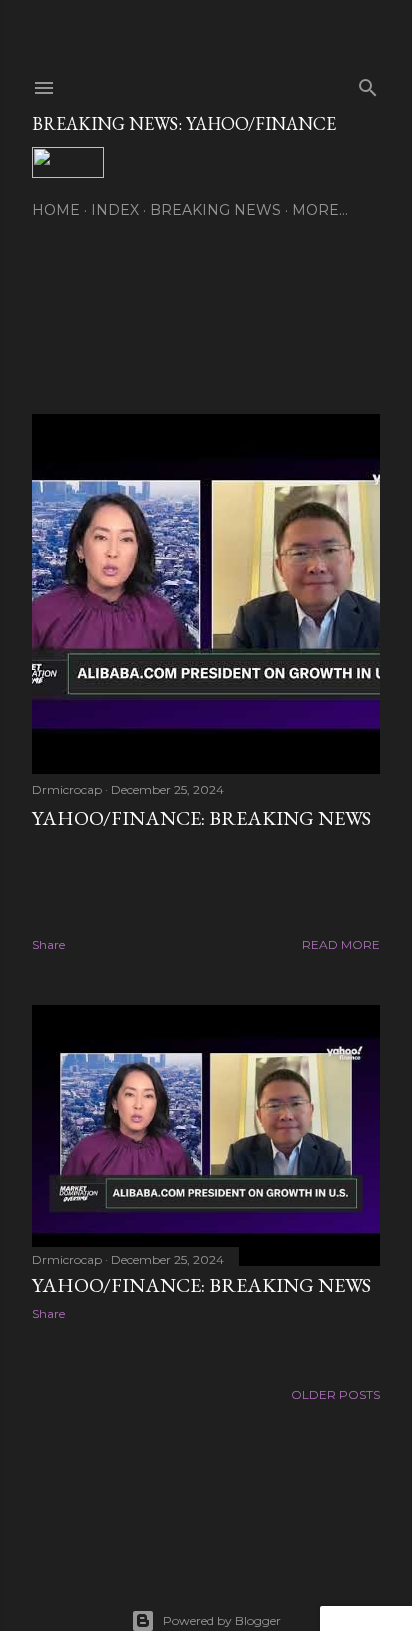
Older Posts (335, 1394)
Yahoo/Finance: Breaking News (201, 818)
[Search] (368, 83)
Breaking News (215, 210)
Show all (326, 311)
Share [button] (48, 944)
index (115, 210)
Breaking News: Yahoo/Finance (184, 123)
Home (56, 210)
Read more (341, 944)
